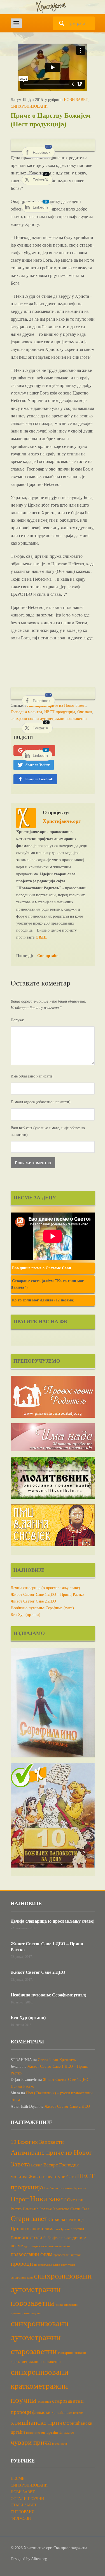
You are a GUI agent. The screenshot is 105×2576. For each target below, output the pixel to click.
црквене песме (36, 2433)
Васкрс (51, 2165)
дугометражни (34, 2246)
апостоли (32, 2237)
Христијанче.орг (62, 821)
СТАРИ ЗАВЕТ (24, 2505)
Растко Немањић (25, 2209)
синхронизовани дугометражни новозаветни (49, 719)
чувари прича (31, 2442)
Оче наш (85, 712)
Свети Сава (80, 2209)
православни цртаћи (67, 2255)
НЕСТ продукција (60, 712)
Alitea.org (39, 2559)
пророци (22, 2264)
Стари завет (29, 2219)
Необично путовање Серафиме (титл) (42, 1608)
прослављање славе (47, 2265)
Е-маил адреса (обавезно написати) (41, 1102)
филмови (41, 2412)
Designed (18, 2559)
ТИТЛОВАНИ (23, 2512)
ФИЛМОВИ (21, 2519)
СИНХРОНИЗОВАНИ (29, 106)
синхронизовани (22, 2278)
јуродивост (60, 2444)
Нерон (20, 2199)
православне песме (58, 2246)
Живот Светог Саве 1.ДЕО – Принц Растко (47, 1595)
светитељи (68, 2265)
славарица (44, 2402)
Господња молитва (26, 712)
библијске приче (57, 2238)
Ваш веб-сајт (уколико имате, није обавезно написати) (48, 1131)
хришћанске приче (38, 2422)
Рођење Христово (54, 2209)
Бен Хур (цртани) (25, 1615)
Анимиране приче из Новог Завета (57, 706)
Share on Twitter (38, 765)
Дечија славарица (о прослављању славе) (45, 1588)
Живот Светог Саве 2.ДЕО (33, 1601)
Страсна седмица (66, 2219)
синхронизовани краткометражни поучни (40, 2386)
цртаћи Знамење (60, 2432)
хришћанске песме (67, 2412)
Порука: (17, 1020)
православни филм (32, 2254)
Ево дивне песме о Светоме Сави (42, 1268)
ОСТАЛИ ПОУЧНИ (27, 2499)
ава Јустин (63, 2229)
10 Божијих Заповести (37, 2142)
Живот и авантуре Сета (52, 2177)
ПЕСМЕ (17, 2479)
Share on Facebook (39, 779)
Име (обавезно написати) (32, 1076)
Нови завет (48, 2199)
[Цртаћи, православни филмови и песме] (53, 7)
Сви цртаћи (48, 956)
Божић (37, 2165)
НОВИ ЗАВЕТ (76, 100)
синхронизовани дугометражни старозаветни (40, 2337)
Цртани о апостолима (33, 2229)
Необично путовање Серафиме (65, 2188)
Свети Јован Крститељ (57, 2060)
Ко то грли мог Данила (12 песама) (43, 1300)
